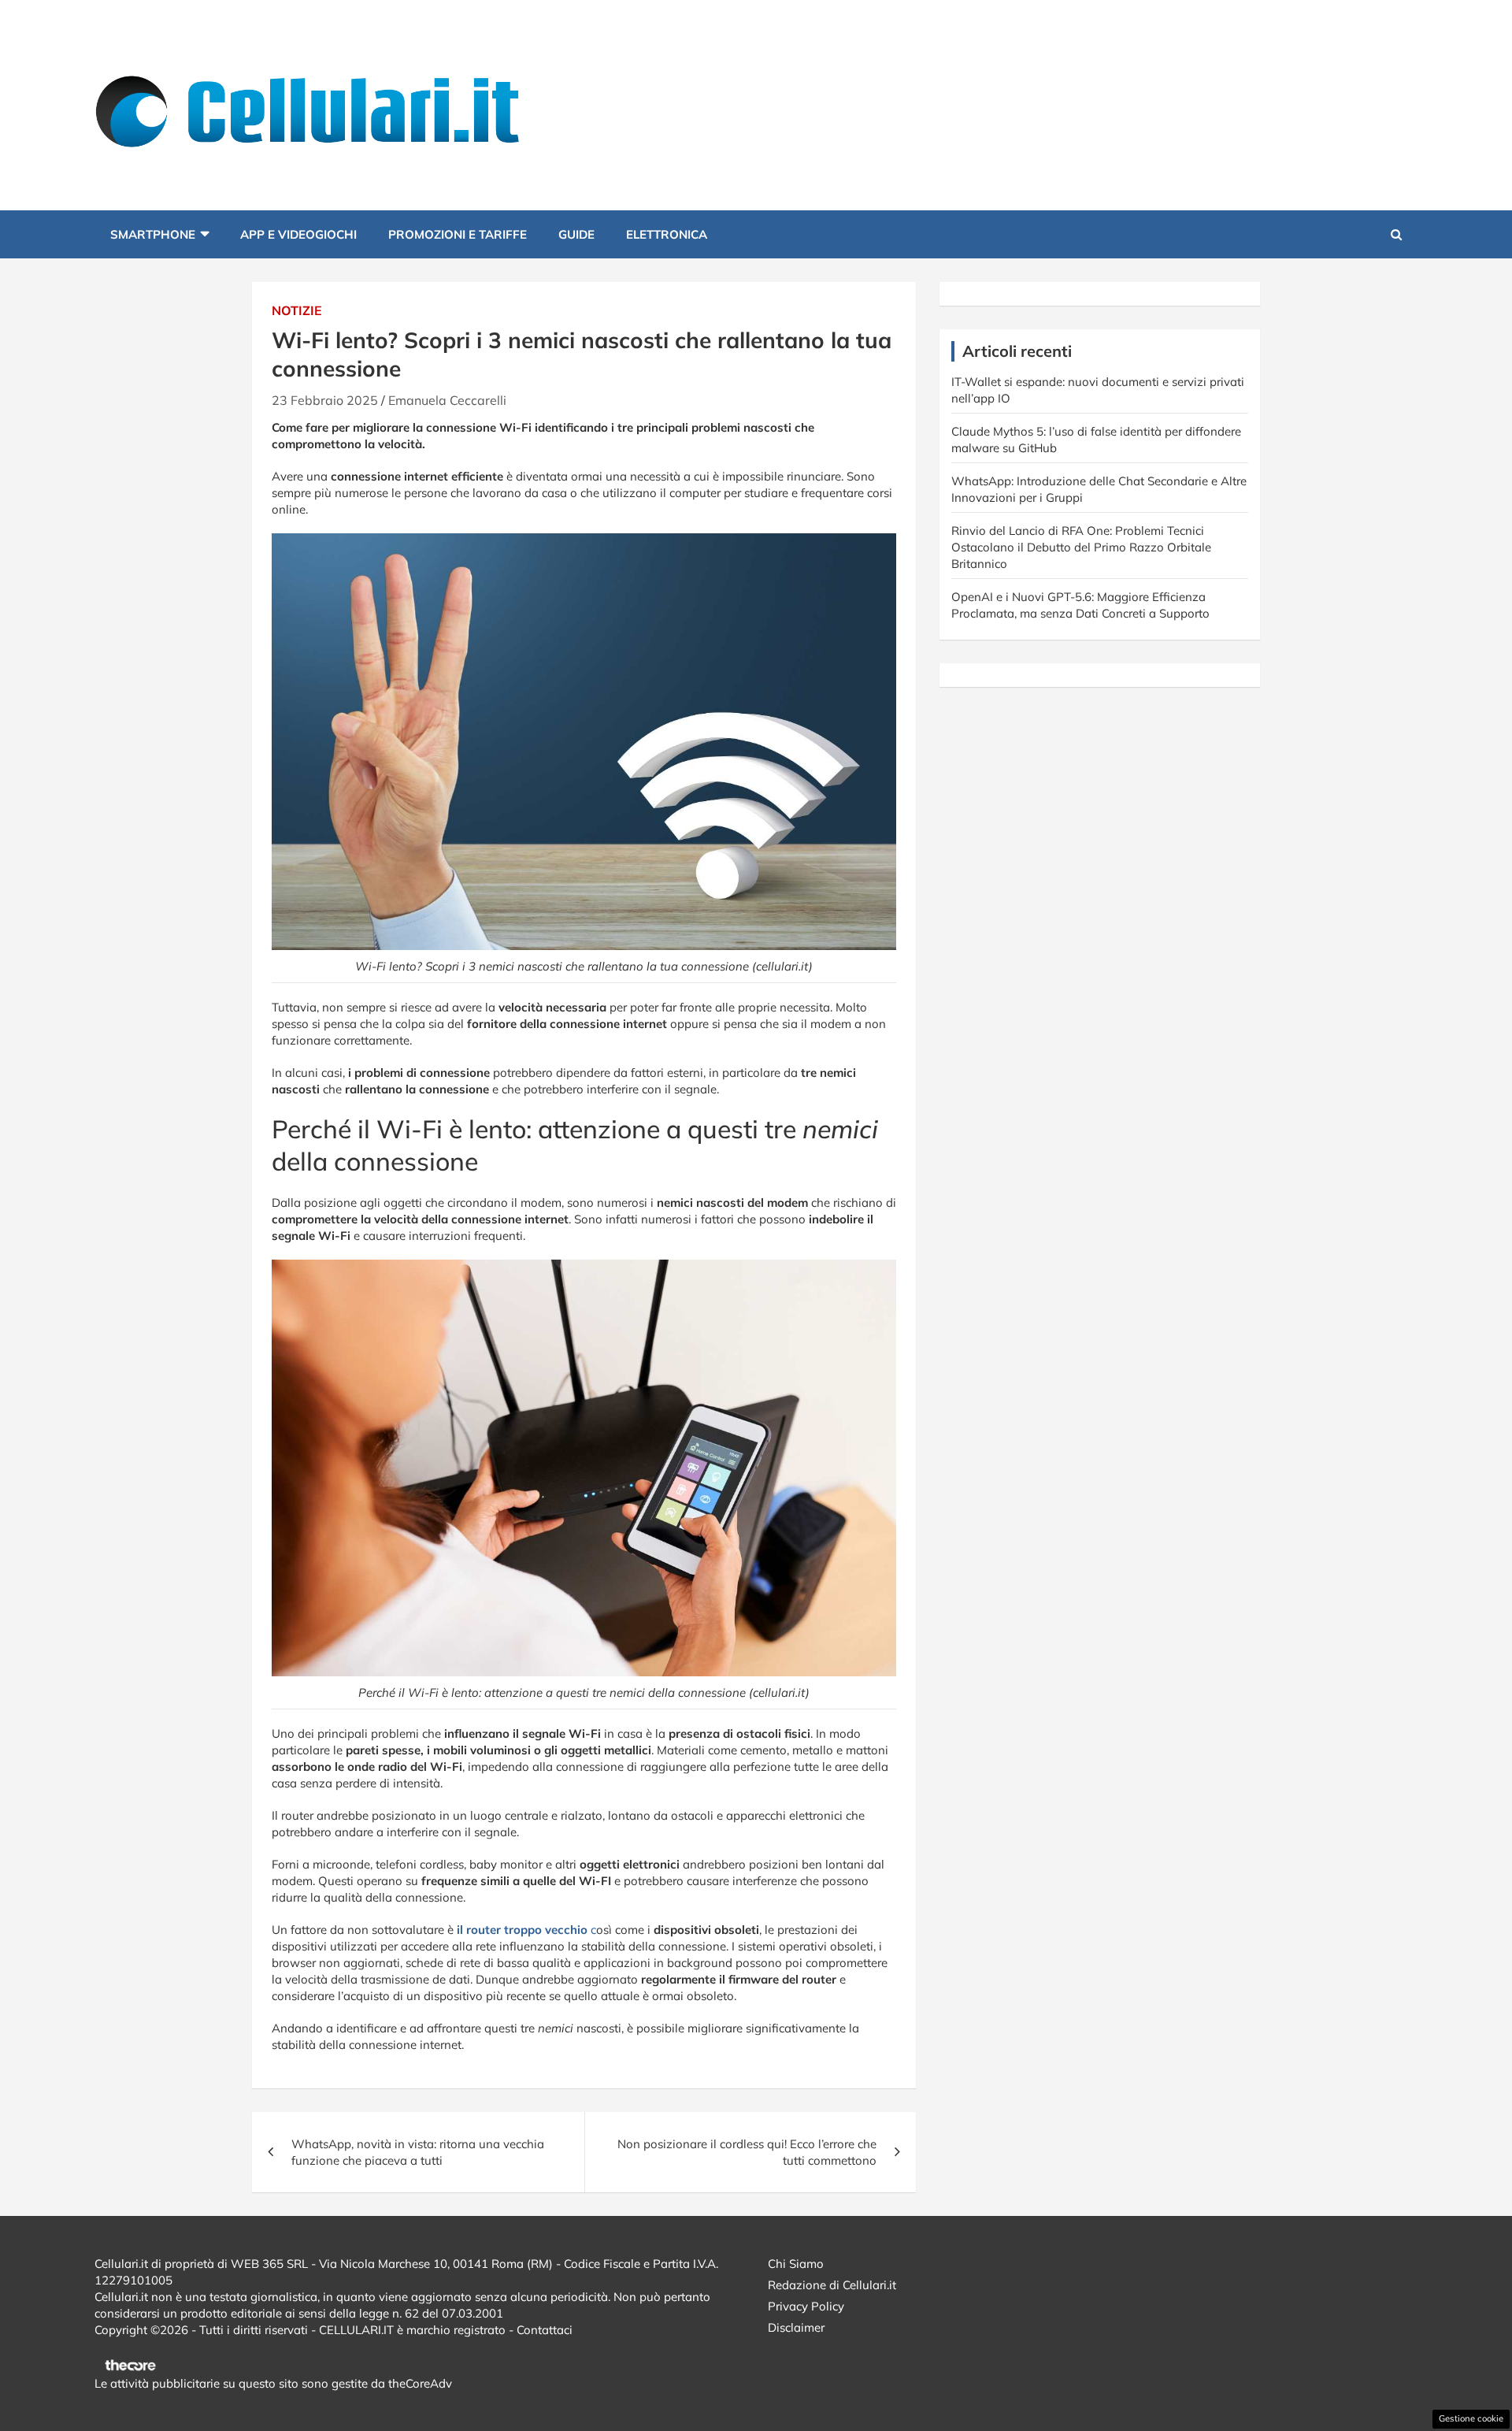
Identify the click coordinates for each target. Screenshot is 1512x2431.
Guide (576, 234)
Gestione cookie (1471, 2418)
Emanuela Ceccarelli (447, 400)
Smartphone (153, 234)
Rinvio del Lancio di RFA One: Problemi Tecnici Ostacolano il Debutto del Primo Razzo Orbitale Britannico (1081, 547)
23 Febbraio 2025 (325, 400)
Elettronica (667, 234)
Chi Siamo (796, 2264)
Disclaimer (796, 2327)
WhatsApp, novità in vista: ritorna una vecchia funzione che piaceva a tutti (418, 2152)
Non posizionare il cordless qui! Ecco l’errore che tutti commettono (747, 2152)
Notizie (297, 310)
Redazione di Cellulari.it (832, 2285)
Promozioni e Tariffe (458, 234)
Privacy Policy (806, 2306)
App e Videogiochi (298, 234)
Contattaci (545, 2330)
